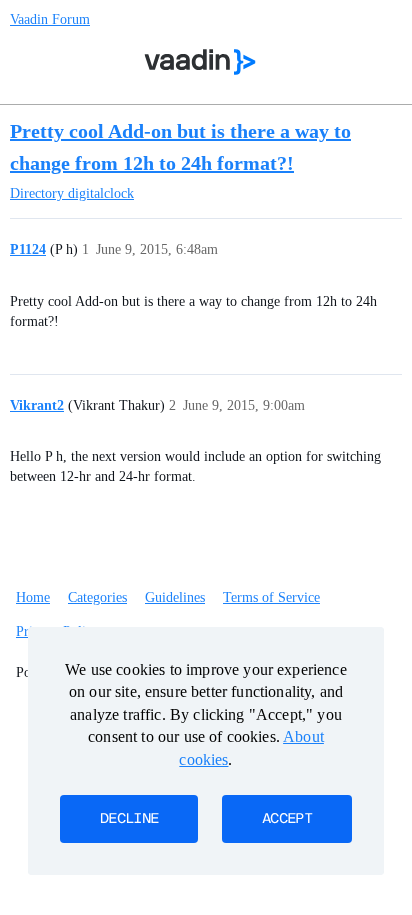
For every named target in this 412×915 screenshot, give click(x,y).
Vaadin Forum (50, 19)
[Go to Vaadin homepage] (200, 62)
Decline (129, 819)
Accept (287, 819)
